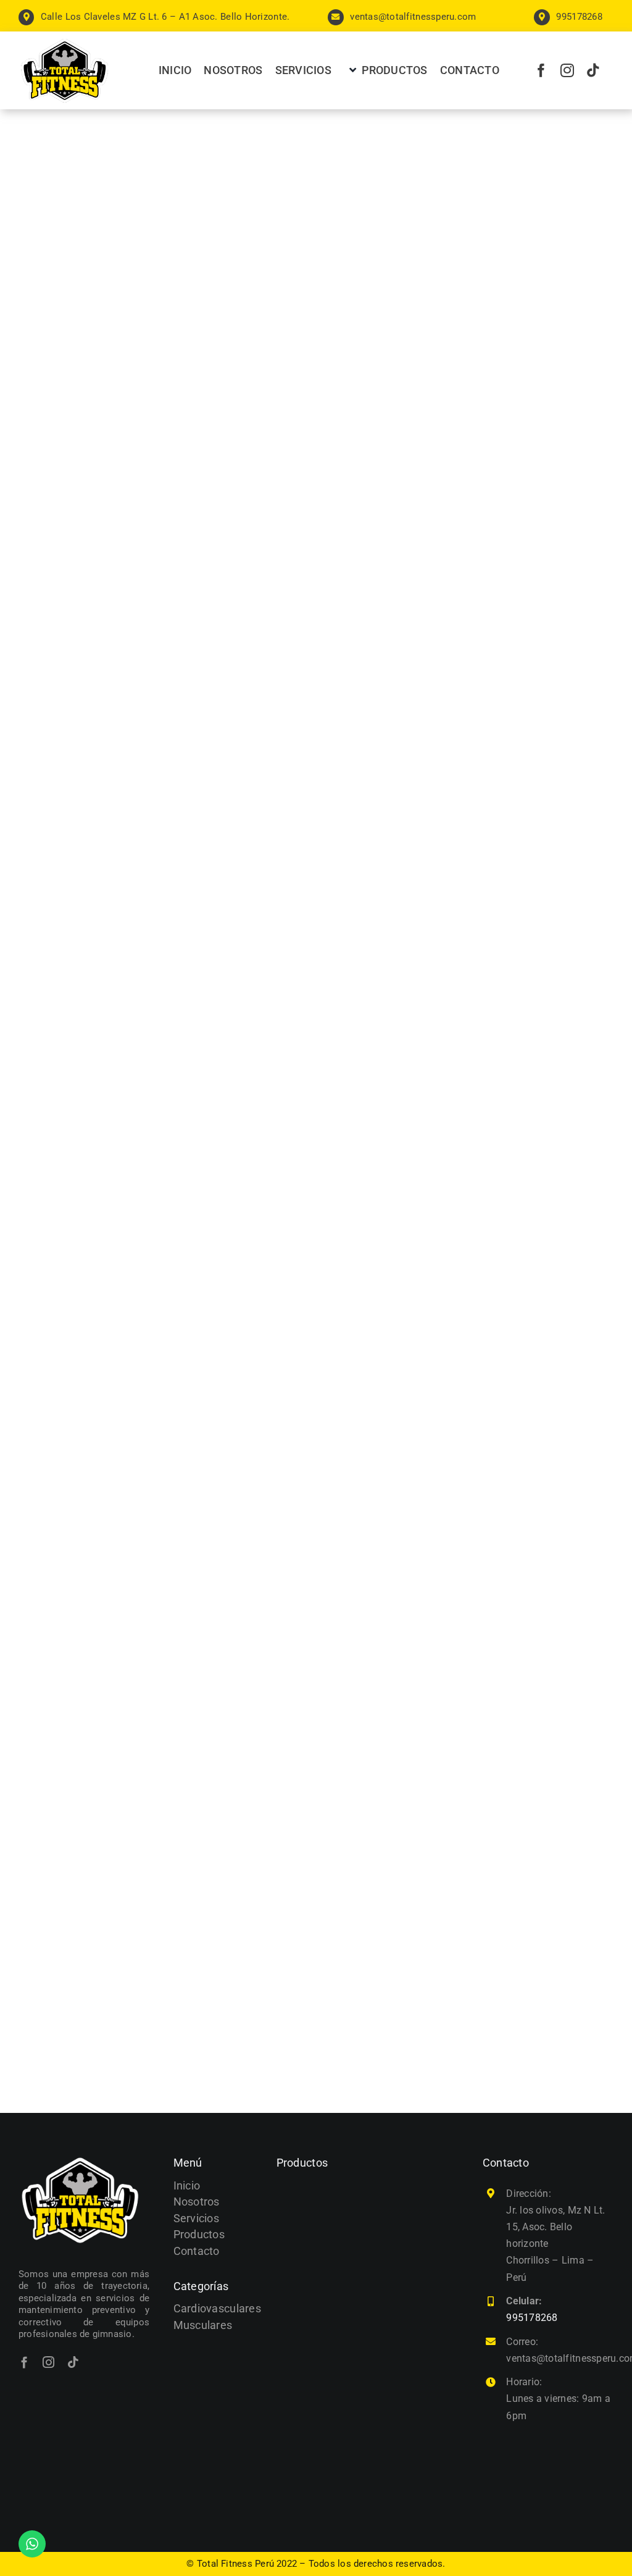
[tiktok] (593, 70)
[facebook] (541, 70)
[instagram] (567, 70)
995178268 (532, 2318)
